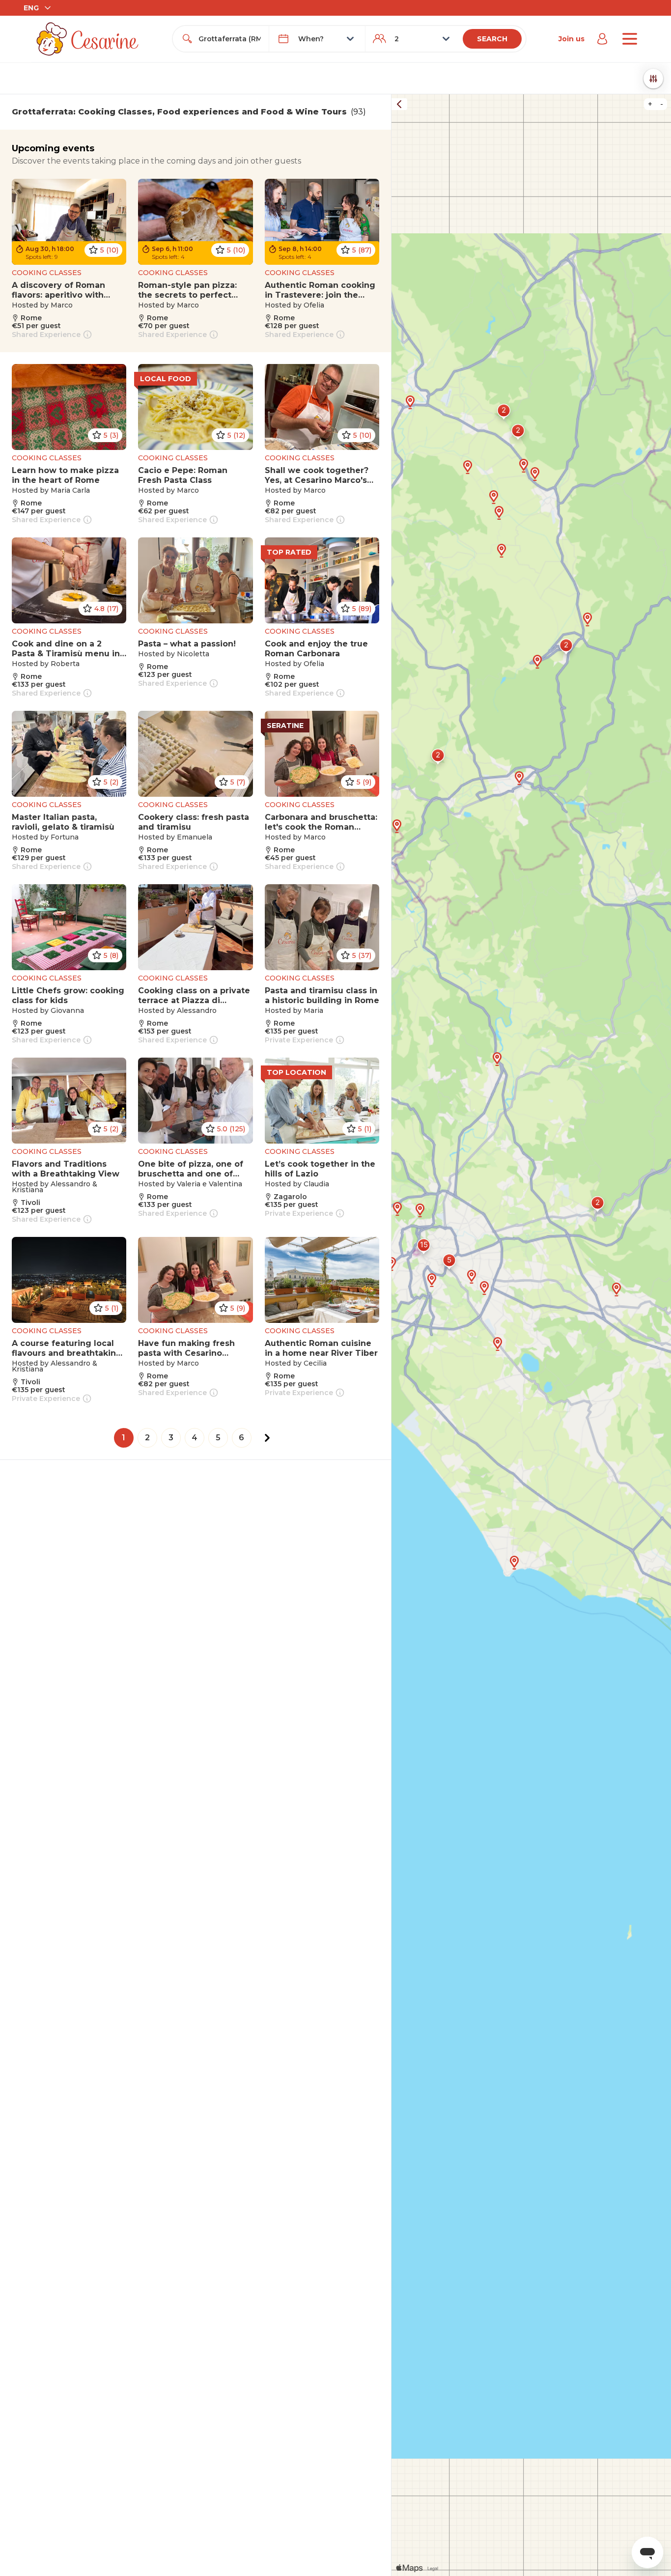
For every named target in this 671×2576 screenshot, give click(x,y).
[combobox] (230, 39)
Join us (572, 39)
